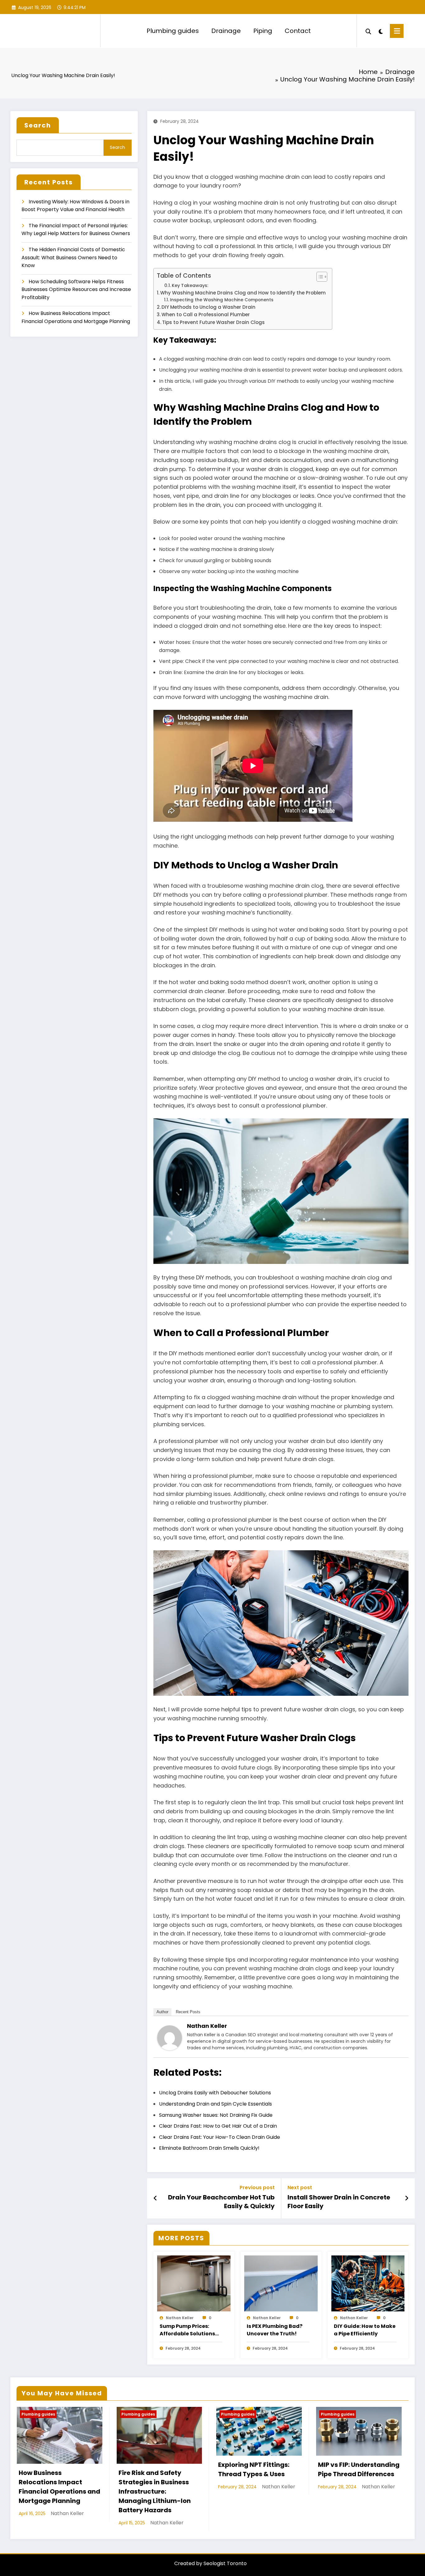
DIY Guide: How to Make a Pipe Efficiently (365, 2330)
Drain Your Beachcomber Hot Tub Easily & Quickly (221, 2202)
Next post (300, 2188)
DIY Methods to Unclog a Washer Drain (208, 307)
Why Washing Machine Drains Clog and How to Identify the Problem (243, 293)
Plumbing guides (173, 31)
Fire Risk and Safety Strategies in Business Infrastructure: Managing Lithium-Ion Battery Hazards (155, 2491)
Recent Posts (188, 2012)
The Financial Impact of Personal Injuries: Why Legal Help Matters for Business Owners (76, 230)
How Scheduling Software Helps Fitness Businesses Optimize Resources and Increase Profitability (76, 289)
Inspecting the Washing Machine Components (222, 300)
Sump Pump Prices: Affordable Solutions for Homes (187, 2330)
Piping (263, 31)
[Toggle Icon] (397, 31)
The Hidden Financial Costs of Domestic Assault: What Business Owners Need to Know (73, 257)
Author (162, 2012)
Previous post (257, 2188)
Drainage (226, 31)
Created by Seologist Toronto (210, 2563)
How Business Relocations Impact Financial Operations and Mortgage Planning (76, 317)
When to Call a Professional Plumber (206, 314)
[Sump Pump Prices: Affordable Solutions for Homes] (194, 2283)
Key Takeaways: (190, 285)
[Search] (368, 31)
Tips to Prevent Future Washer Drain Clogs (213, 322)
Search (38, 125)
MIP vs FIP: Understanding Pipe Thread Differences (359, 2469)
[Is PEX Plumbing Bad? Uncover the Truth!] (281, 2283)
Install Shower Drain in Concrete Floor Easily (339, 2202)
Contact (298, 31)
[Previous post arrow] (155, 2198)
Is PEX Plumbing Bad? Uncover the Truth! (275, 2330)
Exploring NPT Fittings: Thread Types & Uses (254, 2469)
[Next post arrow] (407, 2198)
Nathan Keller (207, 2026)
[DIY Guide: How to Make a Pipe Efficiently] (368, 2283)
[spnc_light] (381, 31)
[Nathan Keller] (170, 2038)
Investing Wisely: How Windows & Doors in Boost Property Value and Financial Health (75, 206)
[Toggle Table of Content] (319, 277)
